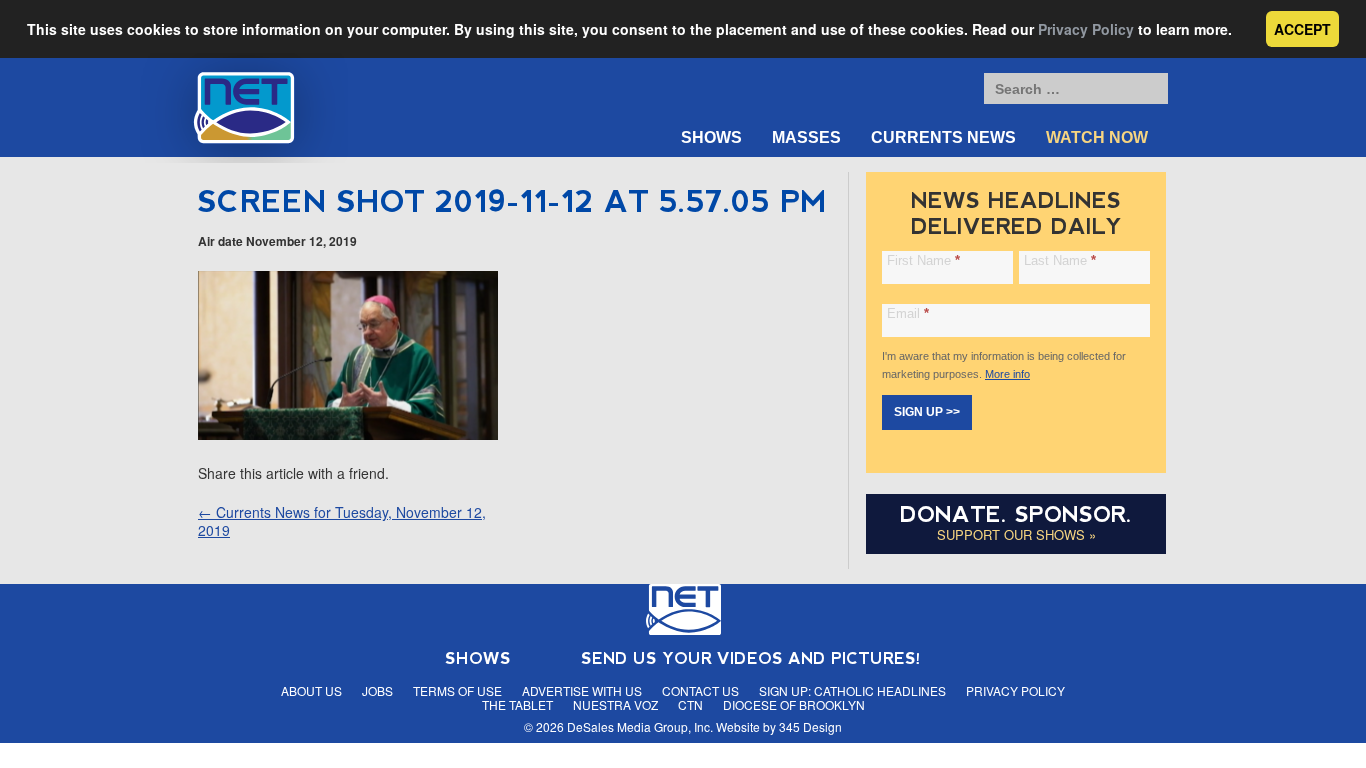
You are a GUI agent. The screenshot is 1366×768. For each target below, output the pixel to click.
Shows (711, 137)
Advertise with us (582, 690)
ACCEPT (1302, 29)
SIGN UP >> (927, 412)
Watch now (1097, 137)
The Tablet (517, 704)
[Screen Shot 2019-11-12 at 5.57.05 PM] (348, 434)
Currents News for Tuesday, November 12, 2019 (342, 521)
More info (1007, 374)
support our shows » (1016, 534)
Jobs (377, 690)
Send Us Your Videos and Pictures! (751, 658)
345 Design (810, 726)
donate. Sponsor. (1016, 514)
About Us (311, 690)
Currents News (943, 137)
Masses (806, 137)
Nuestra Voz (615, 704)
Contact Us (700, 690)
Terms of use (457, 690)
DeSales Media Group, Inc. (640, 726)
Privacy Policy (1086, 29)
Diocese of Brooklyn (794, 704)
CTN (690, 704)
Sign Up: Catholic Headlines (852, 690)
